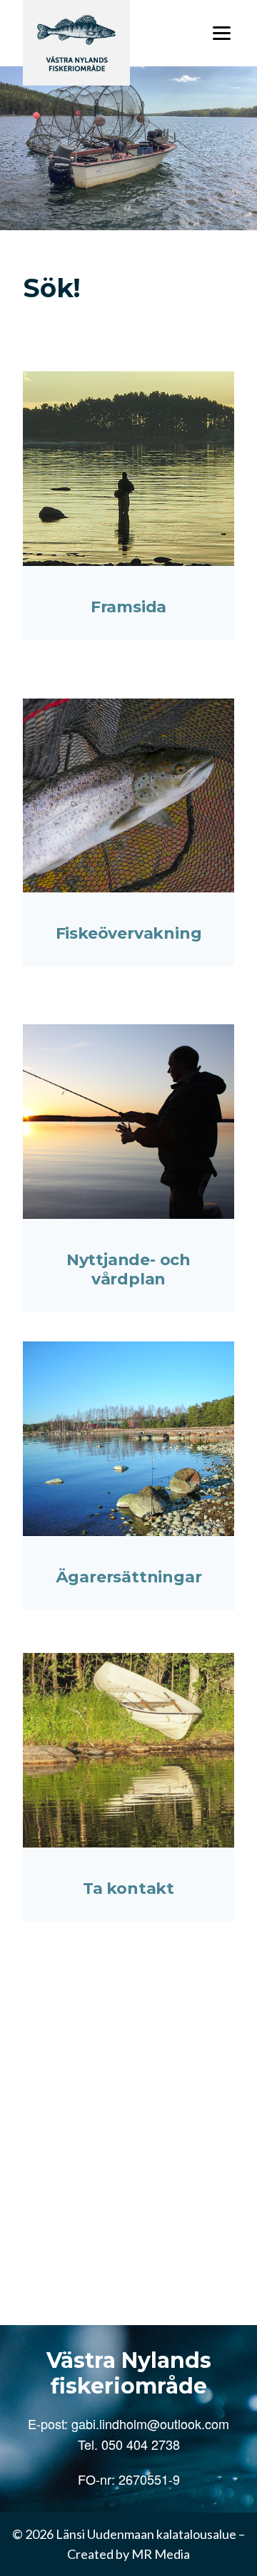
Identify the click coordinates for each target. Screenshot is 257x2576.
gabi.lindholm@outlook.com (150, 2423)
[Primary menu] (222, 33)
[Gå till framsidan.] (76, 42)
